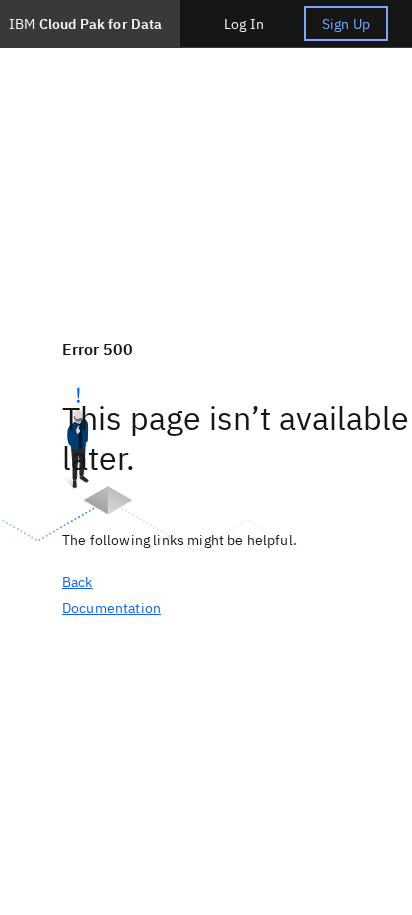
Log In (244, 24)
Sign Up (346, 24)
